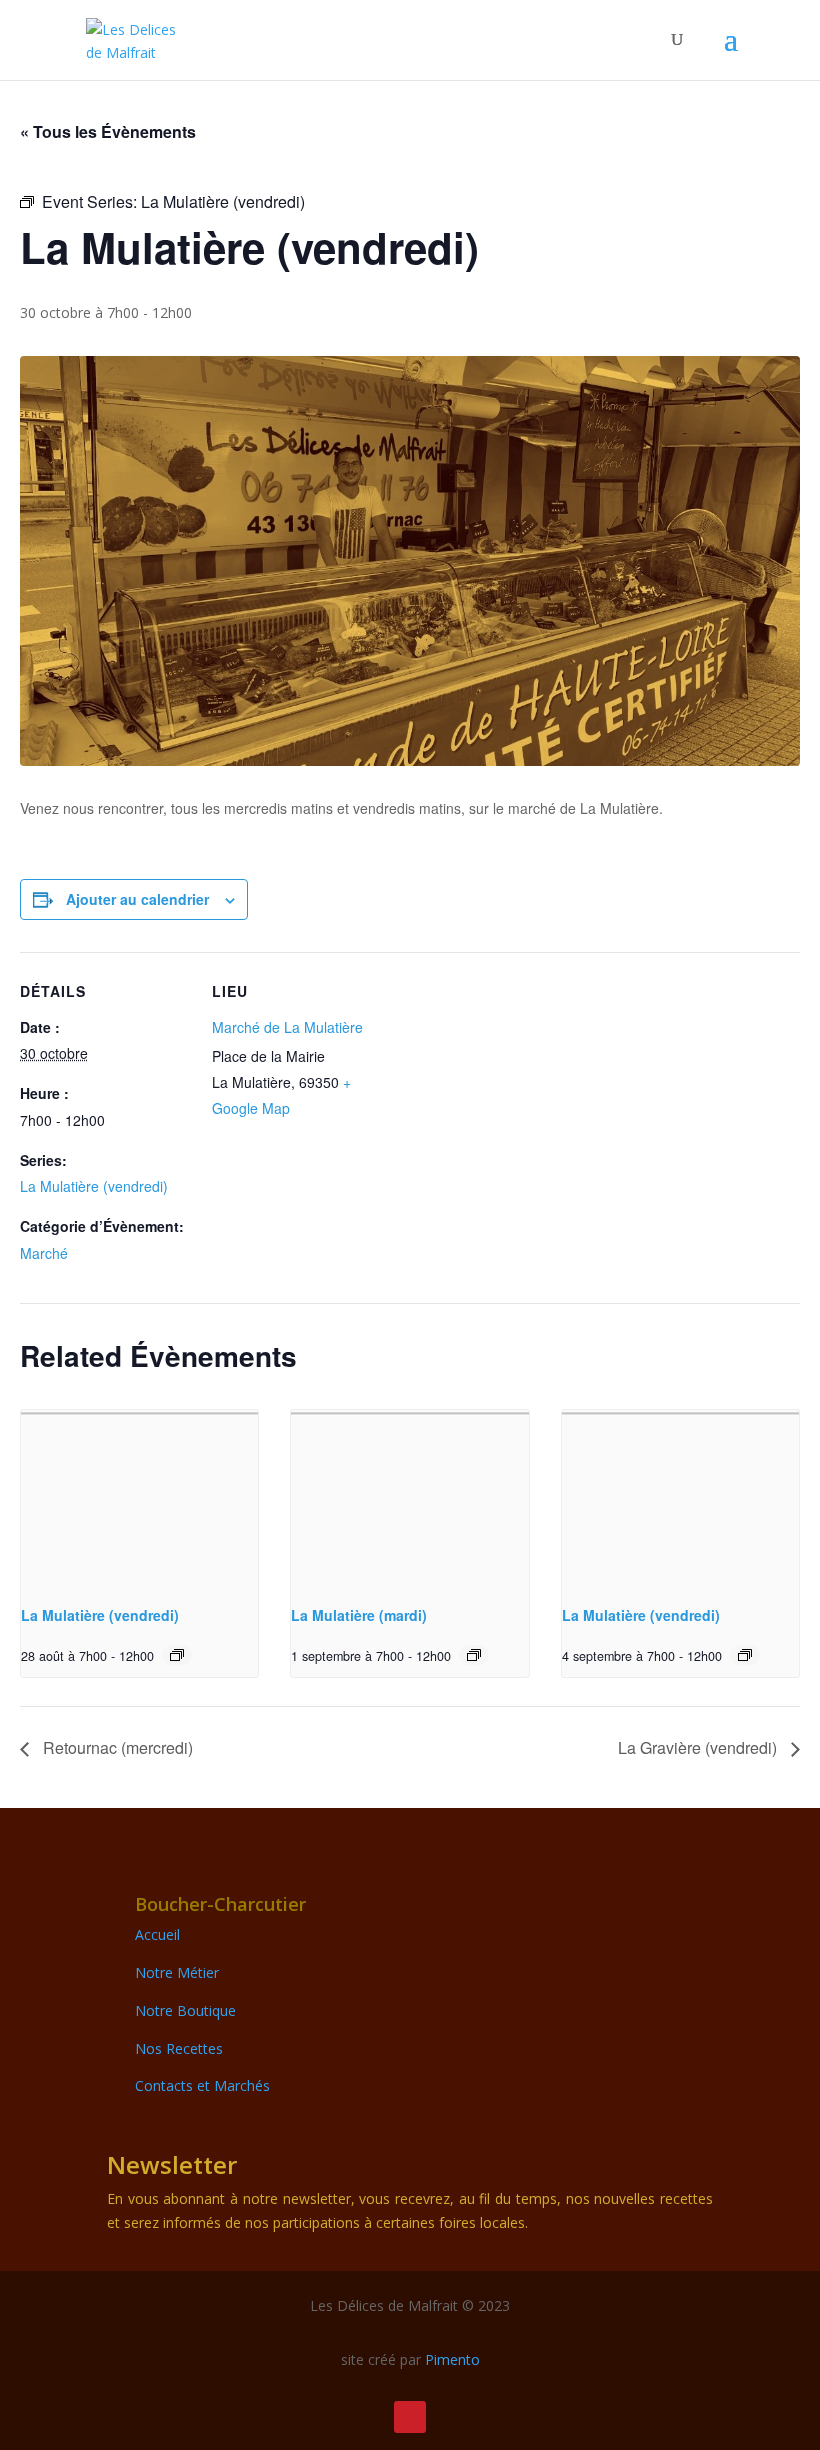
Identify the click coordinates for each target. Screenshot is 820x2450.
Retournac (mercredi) (116, 1747)
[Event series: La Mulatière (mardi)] (474, 1655)
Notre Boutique (185, 2010)
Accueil (157, 1934)
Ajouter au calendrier (137, 899)
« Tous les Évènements (108, 131)
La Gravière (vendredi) (699, 1747)
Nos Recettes (179, 2048)
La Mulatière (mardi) (359, 1615)
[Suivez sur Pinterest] (410, 2417)
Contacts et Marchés (202, 2085)
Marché (44, 1253)
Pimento (452, 2359)
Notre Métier (177, 1972)
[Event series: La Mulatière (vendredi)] (177, 1655)
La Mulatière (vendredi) (94, 1186)
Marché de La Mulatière (287, 1027)
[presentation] (139, 1499)
